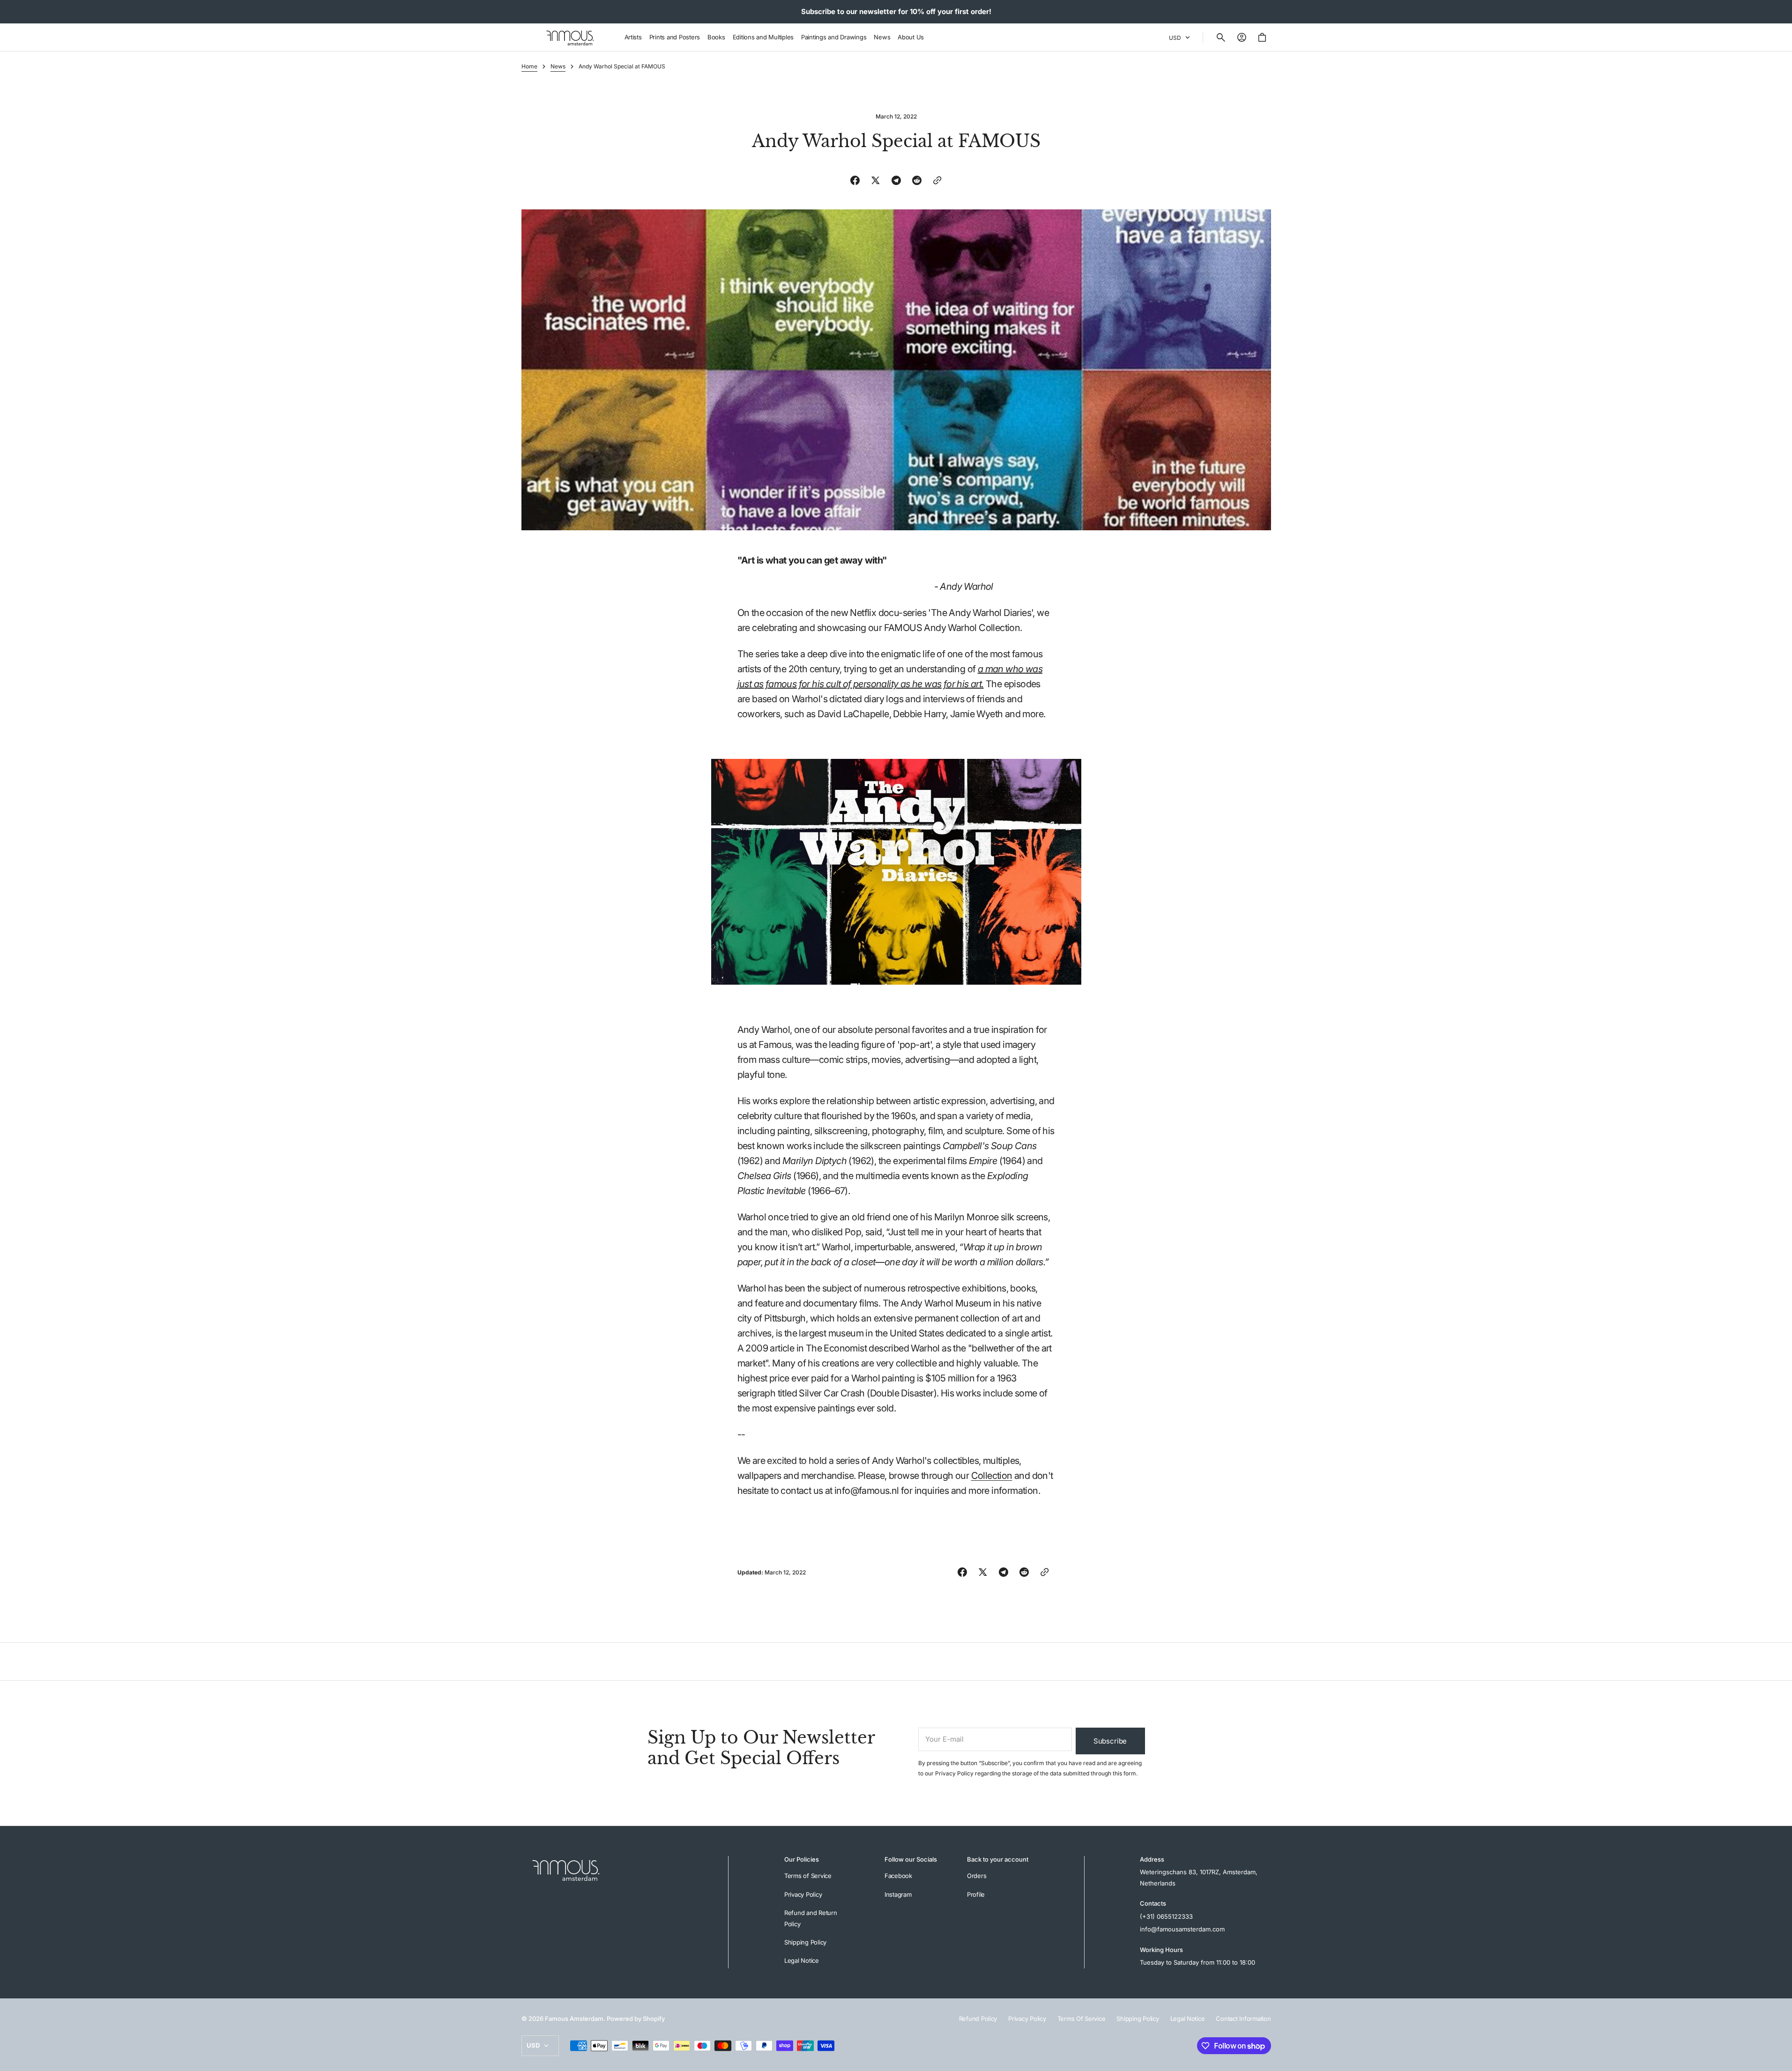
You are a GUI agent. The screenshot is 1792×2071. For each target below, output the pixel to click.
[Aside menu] (532, 37)
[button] (1221, 37)
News (558, 66)
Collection (992, 1476)
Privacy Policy (954, 1773)
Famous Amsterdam (574, 2019)
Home (529, 66)
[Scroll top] (1781, 2060)
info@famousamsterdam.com (1182, 1929)
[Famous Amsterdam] (570, 37)
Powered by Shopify (636, 2019)
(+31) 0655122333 (1166, 1916)
